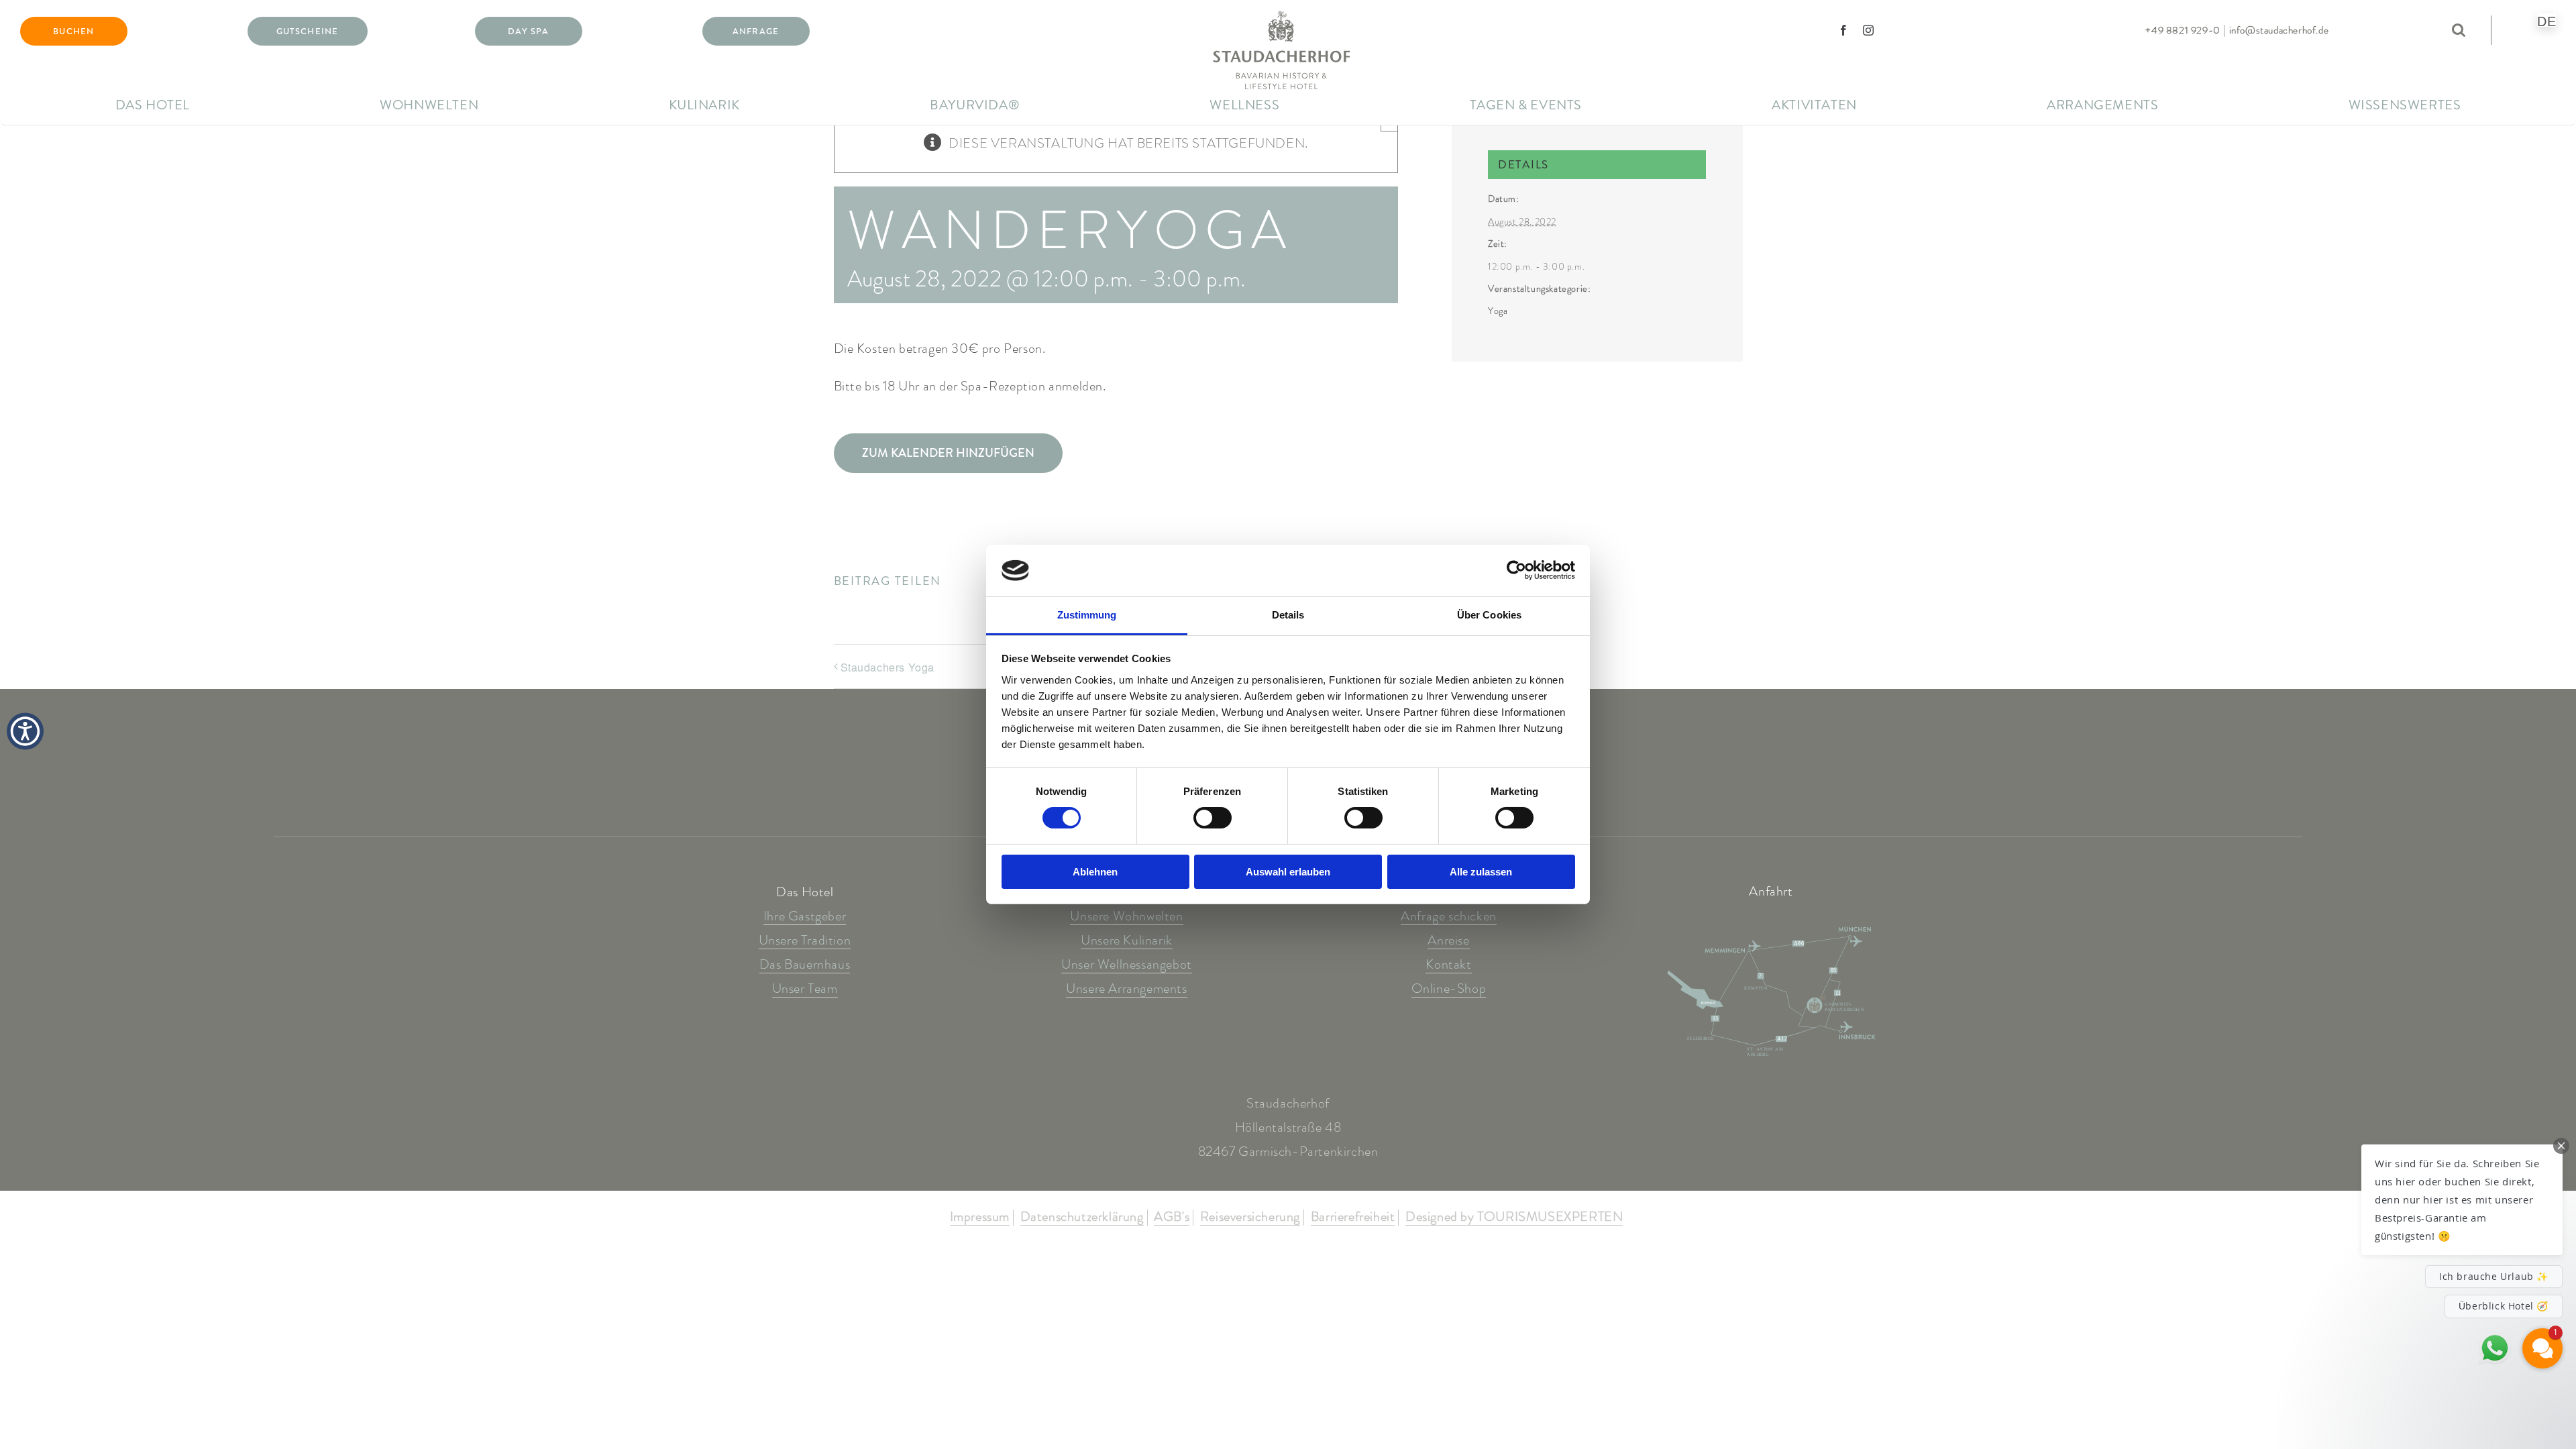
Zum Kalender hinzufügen (948, 453)
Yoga (1498, 311)
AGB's (1172, 1218)
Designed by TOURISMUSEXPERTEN (1514, 1218)
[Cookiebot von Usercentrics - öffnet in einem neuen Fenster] (1516, 570)
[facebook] (1844, 30)
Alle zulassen (1481, 872)
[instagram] (1869, 30)
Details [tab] (1288, 615)
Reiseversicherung (1250, 1218)
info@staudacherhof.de (2279, 30)
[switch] (1213, 818)
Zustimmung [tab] (1087, 615)
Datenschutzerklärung (1082, 1218)
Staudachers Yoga (888, 667)
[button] (2462, 1200)
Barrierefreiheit (1353, 1218)
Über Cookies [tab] (1489, 615)
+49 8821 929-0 (2183, 30)
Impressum (980, 1218)
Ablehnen (1095, 872)
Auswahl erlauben (1288, 872)
